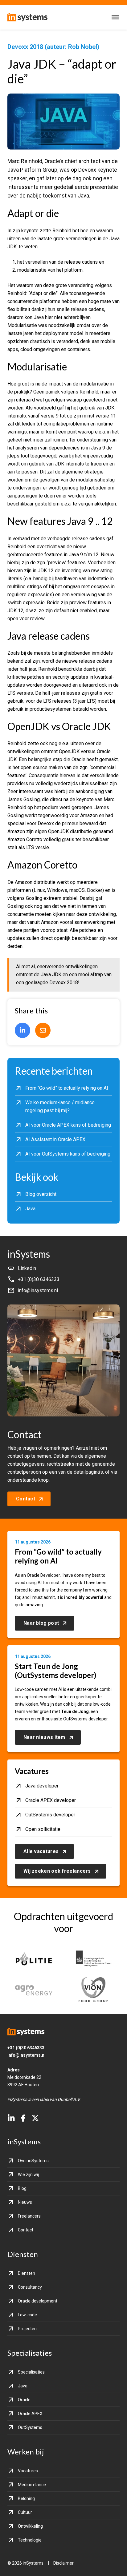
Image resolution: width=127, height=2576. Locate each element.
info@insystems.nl (27, 2055)
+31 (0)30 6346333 (26, 2048)
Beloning (26, 2498)
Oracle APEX (30, 2414)
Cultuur (25, 2512)
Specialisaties (31, 2372)
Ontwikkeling (30, 2526)
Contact (26, 1499)
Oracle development (38, 2301)
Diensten (27, 2273)
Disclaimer (63, 2563)
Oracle (24, 2400)
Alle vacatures (41, 1851)
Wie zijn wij (28, 2175)
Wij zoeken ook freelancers (57, 1871)
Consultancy (30, 2287)
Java (23, 2386)
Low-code (27, 2315)
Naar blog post (41, 1623)
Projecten (27, 2329)
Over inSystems (33, 2161)
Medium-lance (32, 2485)
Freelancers (29, 2216)
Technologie (30, 2540)
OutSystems (30, 2427)
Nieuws (25, 2202)
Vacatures (28, 2471)
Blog (22, 2188)
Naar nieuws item (44, 1737)
